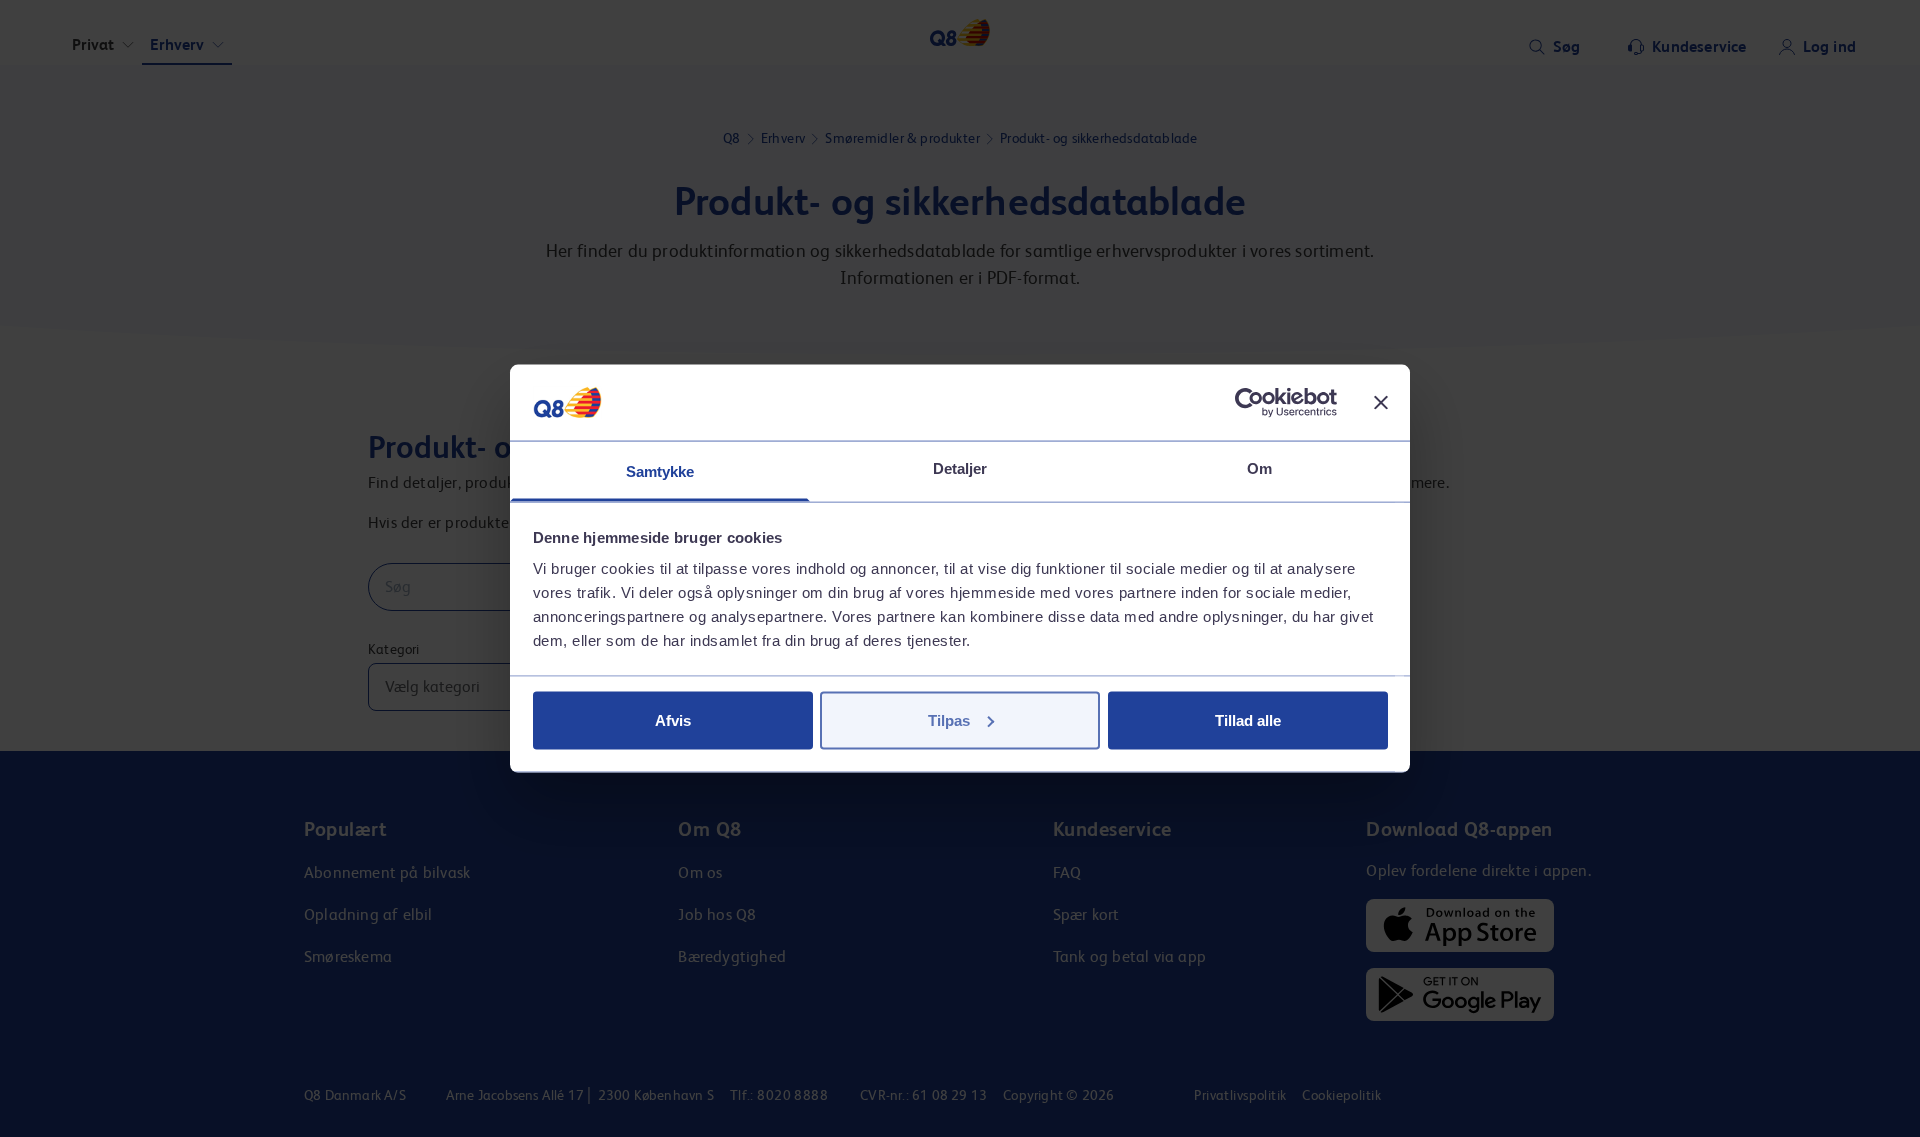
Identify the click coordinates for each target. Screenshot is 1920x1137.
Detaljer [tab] (960, 468)
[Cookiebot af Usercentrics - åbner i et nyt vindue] (1249, 402)
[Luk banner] (1381, 402)
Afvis (673, 719)
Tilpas (949, 719)
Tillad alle (1248, 719)
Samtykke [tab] (660, 471)
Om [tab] (1259, 468)
